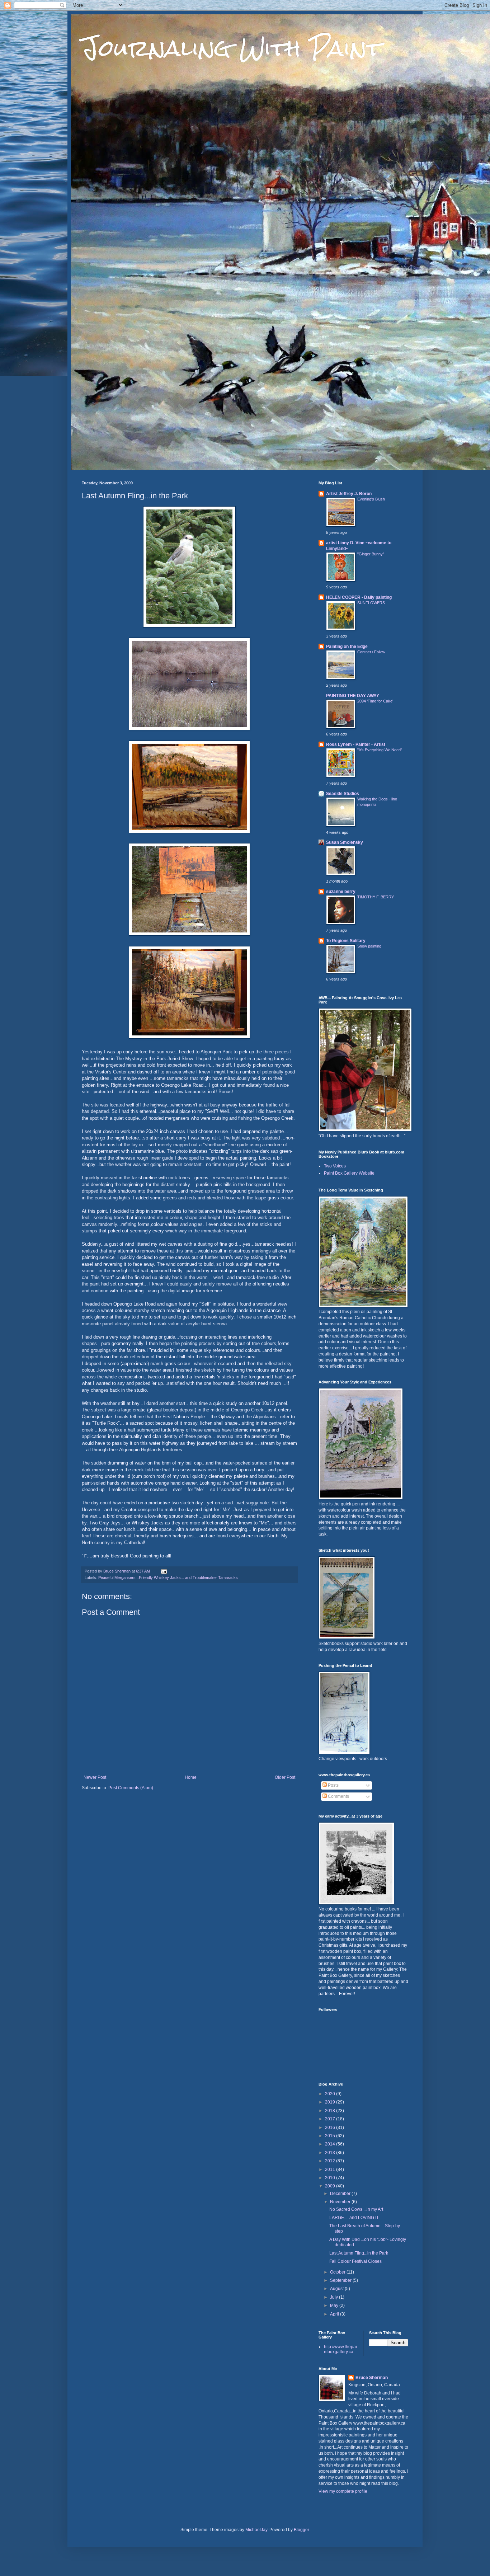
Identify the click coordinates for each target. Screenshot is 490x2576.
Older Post (285, 1777)
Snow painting (369, 946)
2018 (331, 2111)
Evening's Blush (371, 499)
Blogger (301, 2530)
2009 (331, 2186)
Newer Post (95, 1777)
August (337, 2289)
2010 (331, 2178)
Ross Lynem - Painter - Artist (356, 744)
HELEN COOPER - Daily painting (359, 597)
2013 (331, 2153)
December (341, 2194)
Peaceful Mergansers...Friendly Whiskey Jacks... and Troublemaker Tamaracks (168, 1578)
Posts (333, 1785)
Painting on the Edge (347, 647)
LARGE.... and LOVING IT (354, 2218)
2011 (331, 2170)
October (338, 2272)
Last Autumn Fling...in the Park (359, 2253)
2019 (331, 2102)
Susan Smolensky (345, 842)
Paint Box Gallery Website (349, 1173)
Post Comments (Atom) (131, 1788)
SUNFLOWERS (371, 603)
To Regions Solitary (346, 941)
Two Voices (335, 1166)
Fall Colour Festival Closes (355, 2261)
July (334, 2297)
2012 (331, 2161)
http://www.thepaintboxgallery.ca (340, 2349)
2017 (331, 2119)
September (341, 2280)
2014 (331, 2144)
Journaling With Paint (232, 48)
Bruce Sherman (372, 2378)
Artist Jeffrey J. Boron (349, 494)
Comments (338, 1796)
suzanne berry (341, 892)
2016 (331, 2128)
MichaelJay (256, 2530)
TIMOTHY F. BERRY (376, 897)
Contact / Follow (371, 652)
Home (191, 1777)
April (335, 2314)
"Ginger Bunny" (371, 554)
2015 (331, 2136)
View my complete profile (343, 2491)
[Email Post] (164, 1571)
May (335, 2305)
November (341, 2202)
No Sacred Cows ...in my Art (356, 2209)
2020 (331, 2094)
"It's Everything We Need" (380, 750)
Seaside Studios (343, 794)
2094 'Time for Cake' (375, 701)
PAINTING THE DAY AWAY (353, 696)
